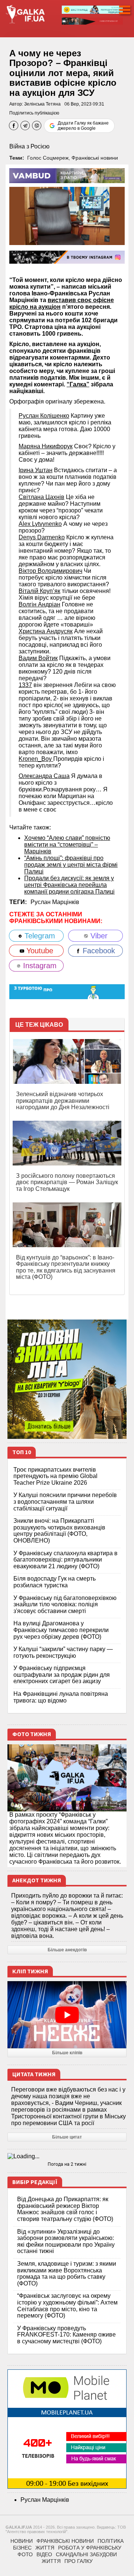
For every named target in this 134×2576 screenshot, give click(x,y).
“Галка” (78, 384)
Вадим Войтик (38, 658)
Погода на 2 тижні (67, 2164)
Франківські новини (95, 158)
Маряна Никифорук (46, 446)
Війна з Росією (29, 146)
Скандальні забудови (86, 2554)
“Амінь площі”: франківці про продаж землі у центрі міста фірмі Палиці (71, 865)
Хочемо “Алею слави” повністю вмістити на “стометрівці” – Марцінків (67, 845)
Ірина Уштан (36, 470)
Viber (98, 936)
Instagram (39, 966)
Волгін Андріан (39, 604)
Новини (22, 2541)
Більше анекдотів (67, 1950)
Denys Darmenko (42, 537)
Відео (44, 2554)
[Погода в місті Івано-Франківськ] (67, 2156)
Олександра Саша (44, 776)
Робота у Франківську (90, 2548)
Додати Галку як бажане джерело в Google (83, 126)
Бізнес (22, 2548)
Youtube (39, 951)
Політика (111, 2541)
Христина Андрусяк (46, 631)
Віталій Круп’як (39, 591)
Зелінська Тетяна (42, 104)
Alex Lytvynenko (40, 524)
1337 (25, 685)
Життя (45, 2548)
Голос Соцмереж (48, 158)
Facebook (98, 951)
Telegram (39, 936)
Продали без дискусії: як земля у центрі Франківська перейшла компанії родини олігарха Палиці (69, 885)
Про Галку (79, 2561)
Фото (25, 2554)
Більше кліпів (67, 2053)
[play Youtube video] (67, 2015)
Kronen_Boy (36, 759)
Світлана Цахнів (42, 497)
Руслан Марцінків (55, 902)
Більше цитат (67, 2137)
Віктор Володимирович (50, 571)
